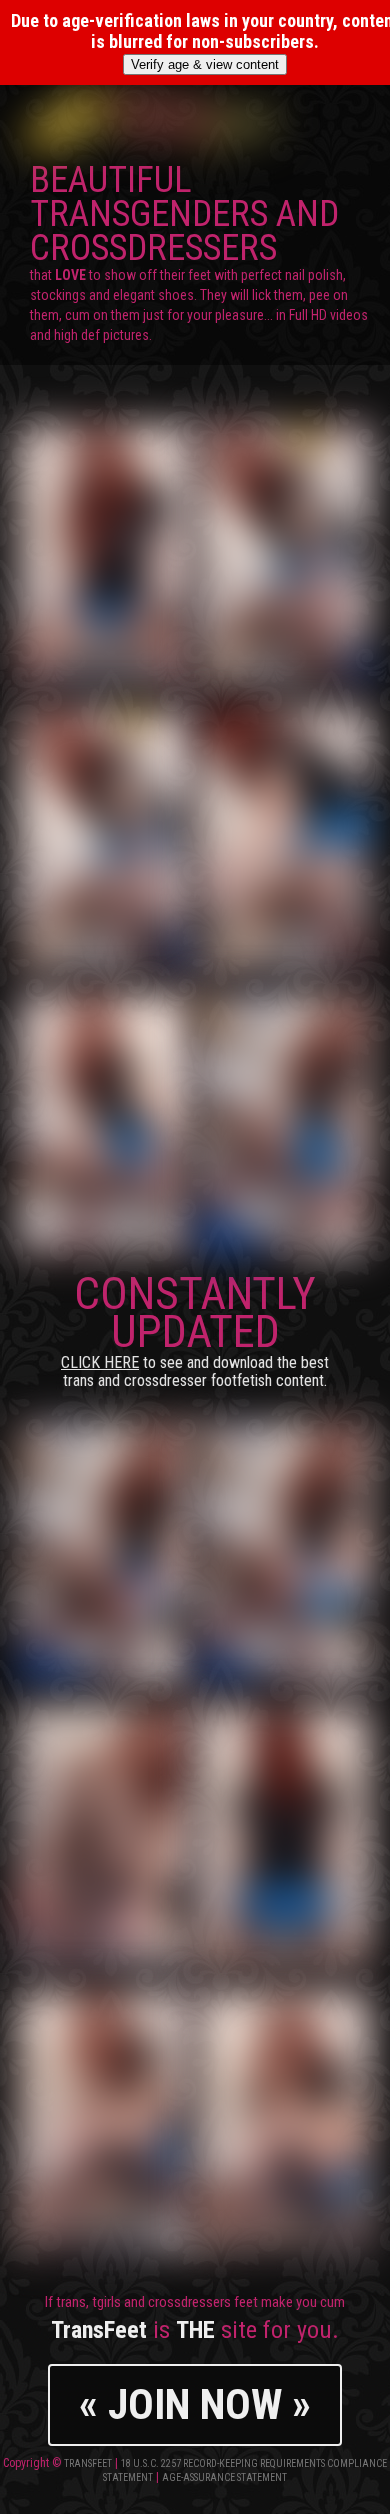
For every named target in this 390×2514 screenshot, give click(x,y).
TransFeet (88, 2463)
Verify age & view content (205, 64)
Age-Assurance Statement (224, 2477)
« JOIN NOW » (195, 2404)
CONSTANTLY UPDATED (195, 1328)
